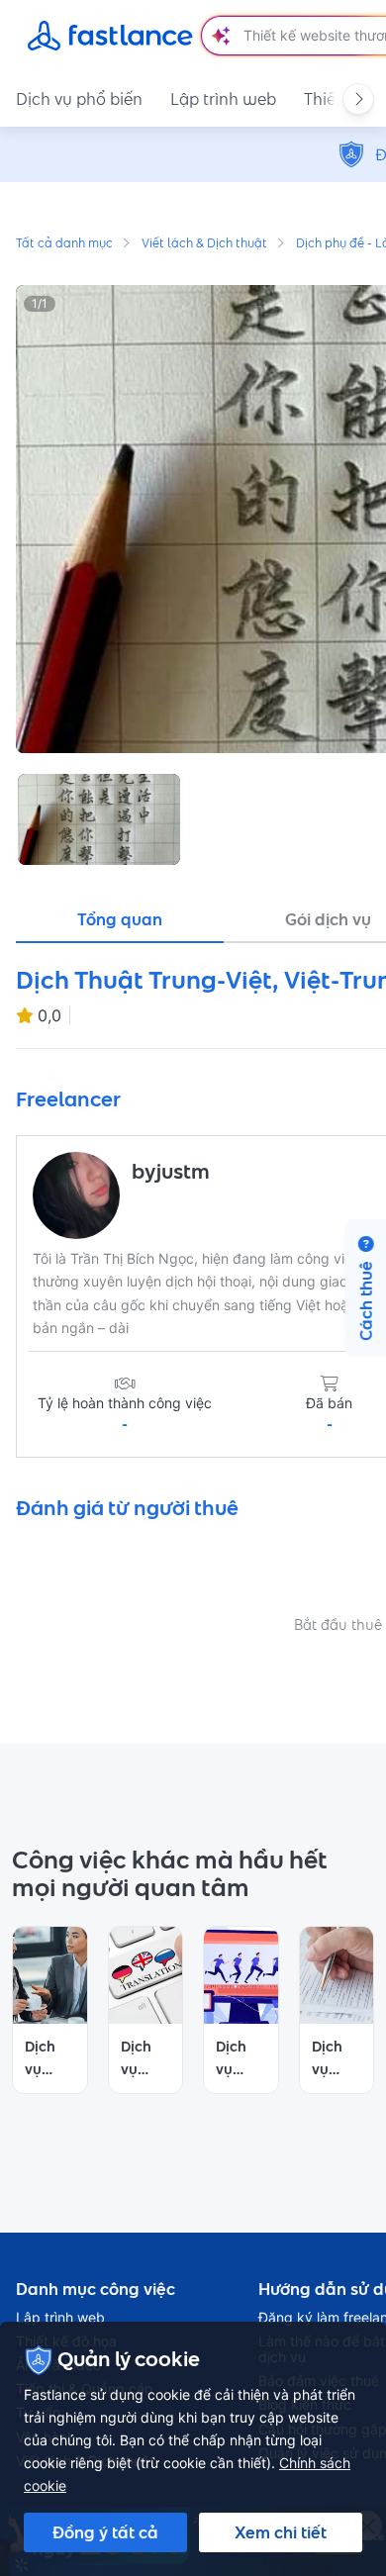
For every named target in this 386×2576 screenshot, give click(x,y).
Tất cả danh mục (64, 244)
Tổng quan (120, 919)
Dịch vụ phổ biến (79, 99)
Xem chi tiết (281, 2532)
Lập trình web (223, 99)
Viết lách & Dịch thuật (204, 244)
